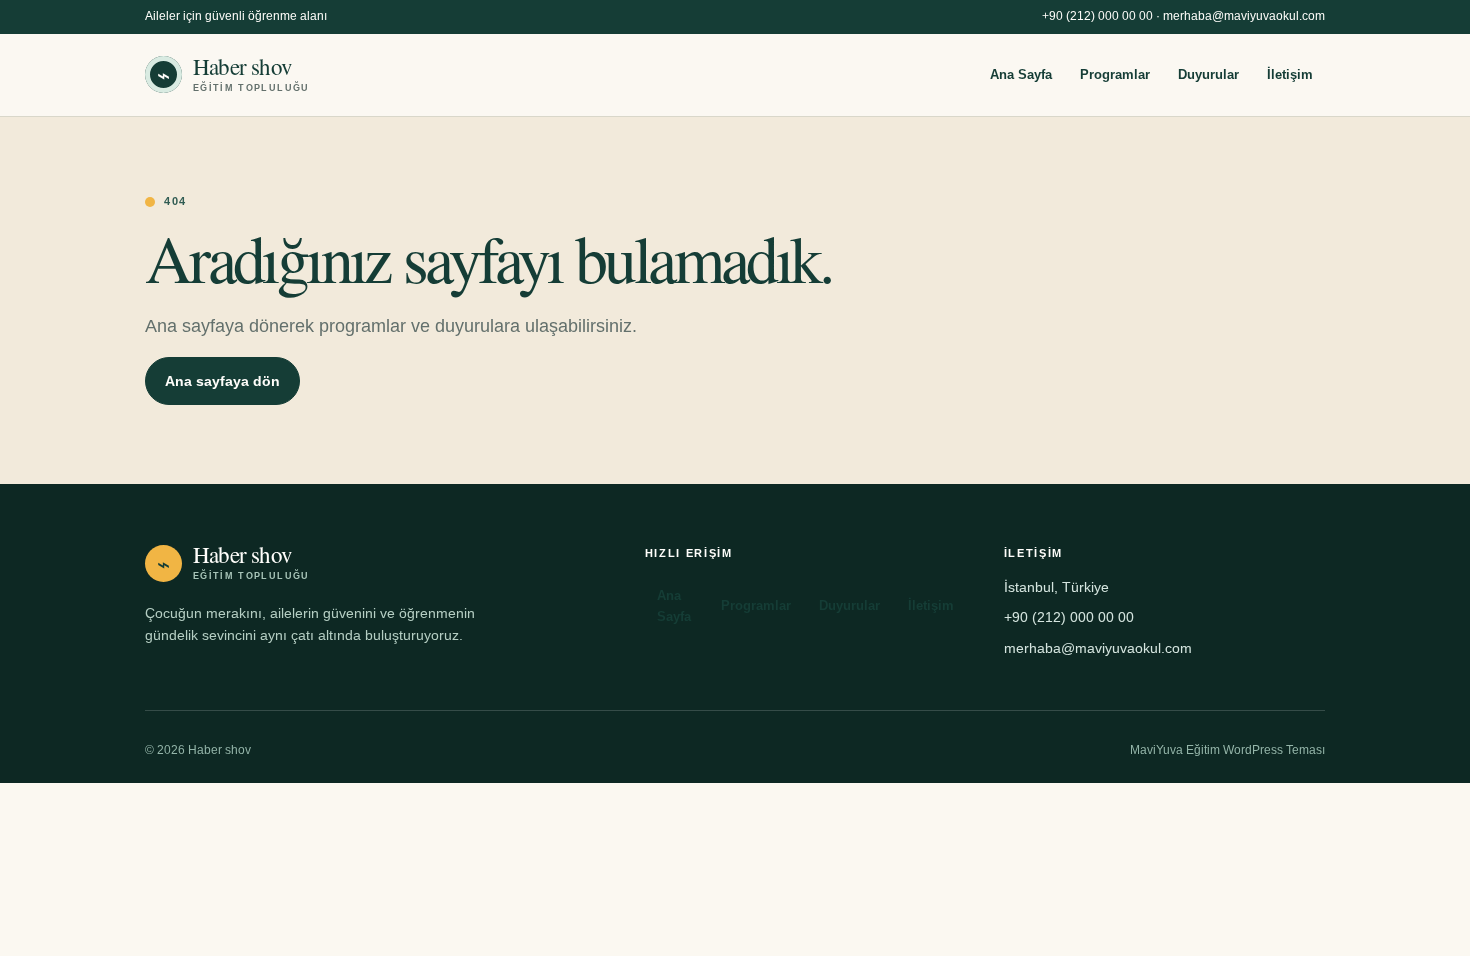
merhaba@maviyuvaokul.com (1244, 16)
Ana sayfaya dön (222, 381)
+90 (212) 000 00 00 (1097, 16)
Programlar (1115, 74)
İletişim (1290, 74)
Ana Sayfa (1021, 74)
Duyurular (1208, 74)
